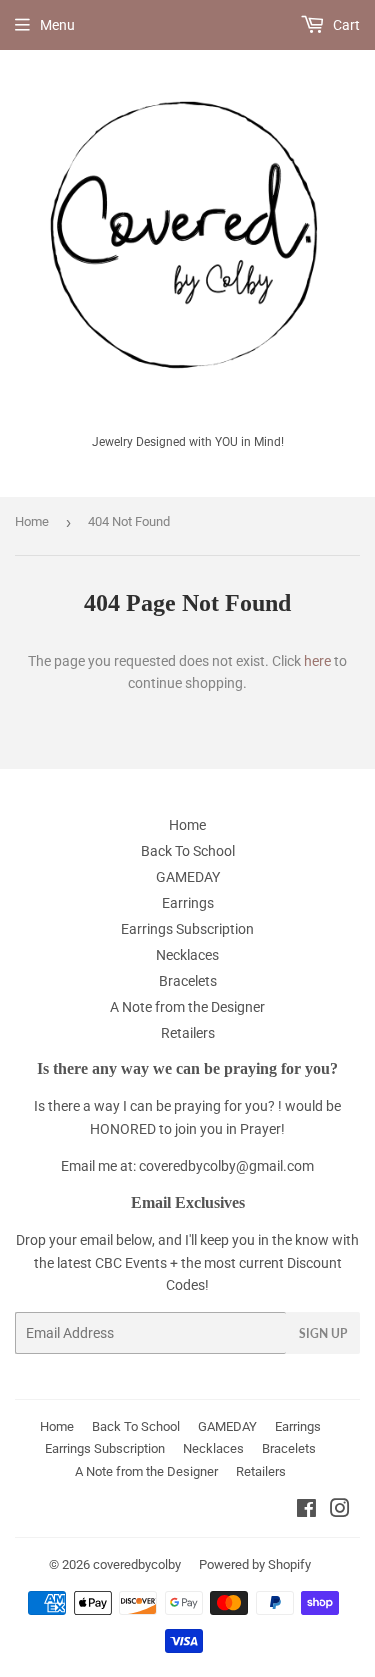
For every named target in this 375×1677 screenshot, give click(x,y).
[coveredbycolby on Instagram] (340, 1511)
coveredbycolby (137, 1564)
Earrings (188, 903)
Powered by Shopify (255, 1564)
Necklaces (187, 955)
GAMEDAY (188, 877)
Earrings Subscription (187, 929)
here (317, 661)
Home (32, 521)
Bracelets (188, 981)
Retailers (188, 1033)
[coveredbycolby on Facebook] (306, 1511)
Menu (57, 25)
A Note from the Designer (187, 1007)
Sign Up (323, 1333)
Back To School (188, 851)
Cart (345, 25)
